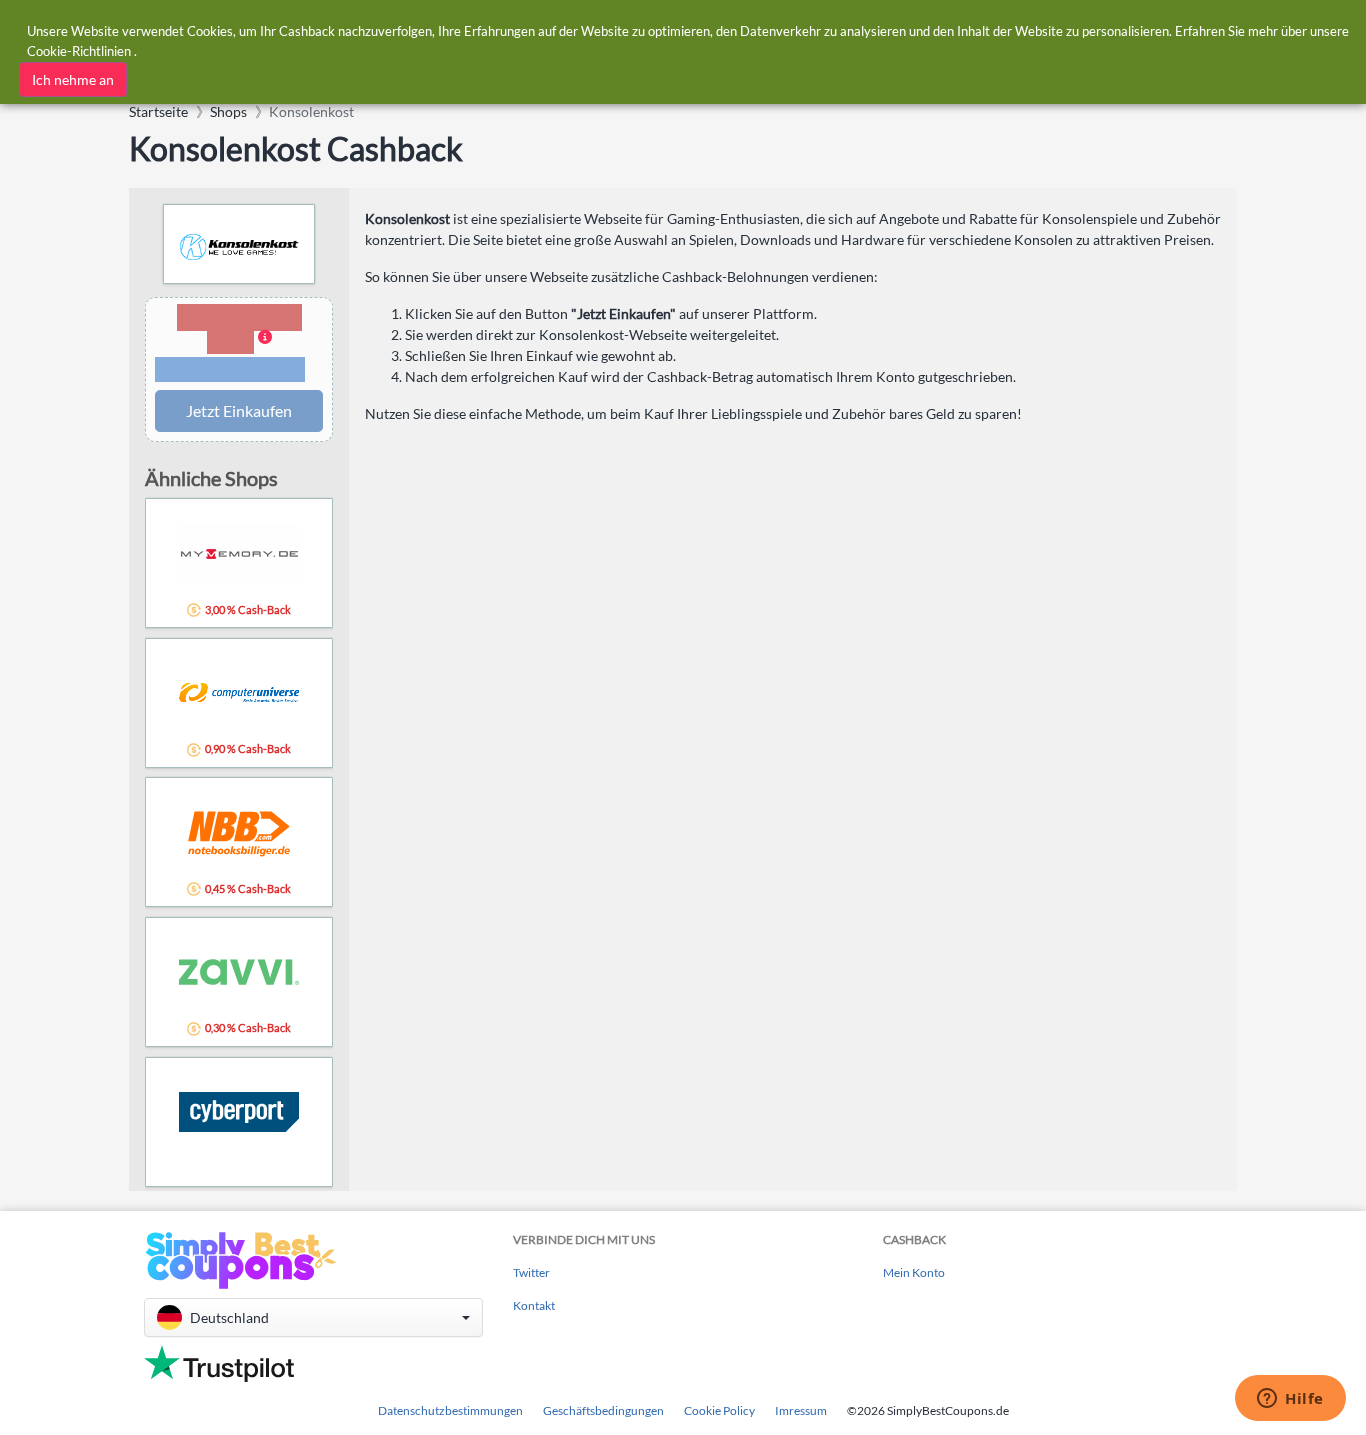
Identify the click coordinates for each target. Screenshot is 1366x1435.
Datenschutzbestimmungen (450, 1410)
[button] (239, 344)
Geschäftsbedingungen (603, 1410)
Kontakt (534, 1305)
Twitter (531, 1272)
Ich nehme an (73, 79)
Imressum (801, 1410)
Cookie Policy (719, 1410)
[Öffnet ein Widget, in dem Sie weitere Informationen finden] (1290, 1400)
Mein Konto (914, 1272)
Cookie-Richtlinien (79, 51)
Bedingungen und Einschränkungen (230, 370)
